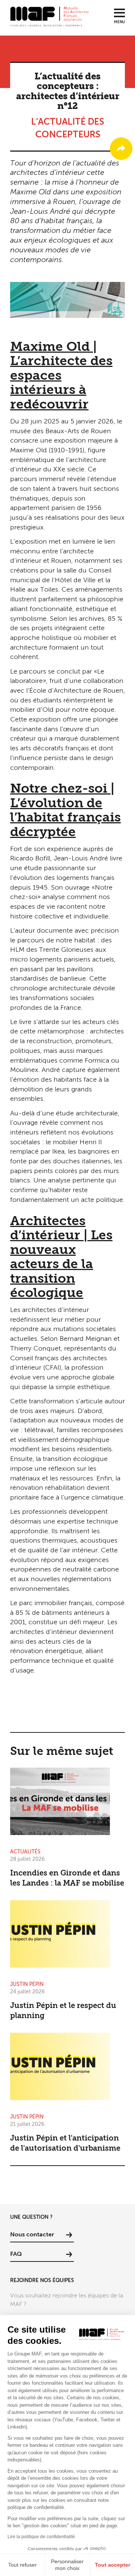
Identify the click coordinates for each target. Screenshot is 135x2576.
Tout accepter (112, 2565)
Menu (119, 22)
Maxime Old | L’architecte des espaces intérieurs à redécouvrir (61, 376)
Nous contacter (32, 2235)
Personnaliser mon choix (67, 2565)
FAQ (16, 2254)
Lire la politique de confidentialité (41, 2537)
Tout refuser (22, 2565)
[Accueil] (49, 16)
